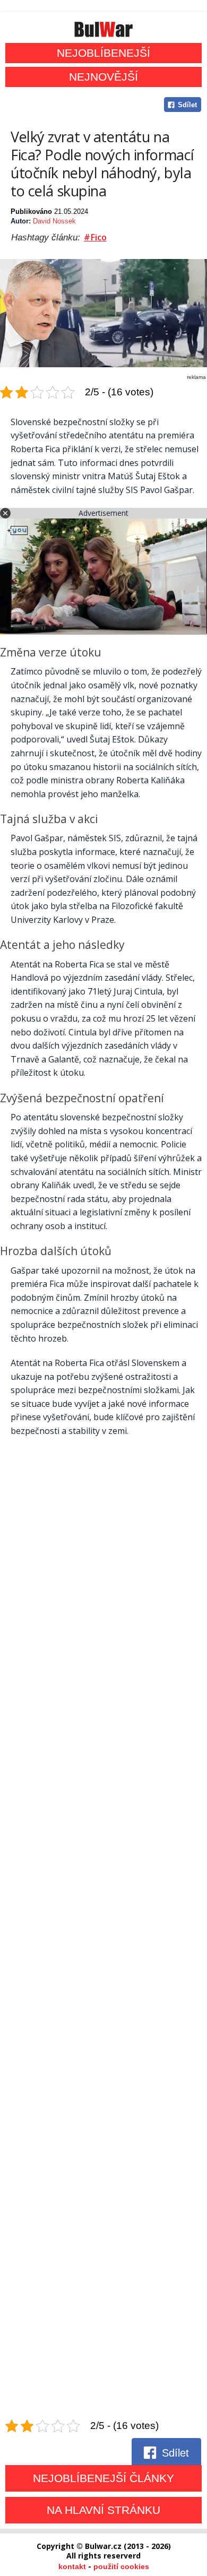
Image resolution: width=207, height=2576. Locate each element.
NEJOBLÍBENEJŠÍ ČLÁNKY (103, 2478)
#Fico (95, 237)
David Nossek (54, 221)
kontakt (72, 2566)
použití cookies (121, 2566)
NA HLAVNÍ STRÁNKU (103, 2510)
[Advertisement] (103, 1929)
